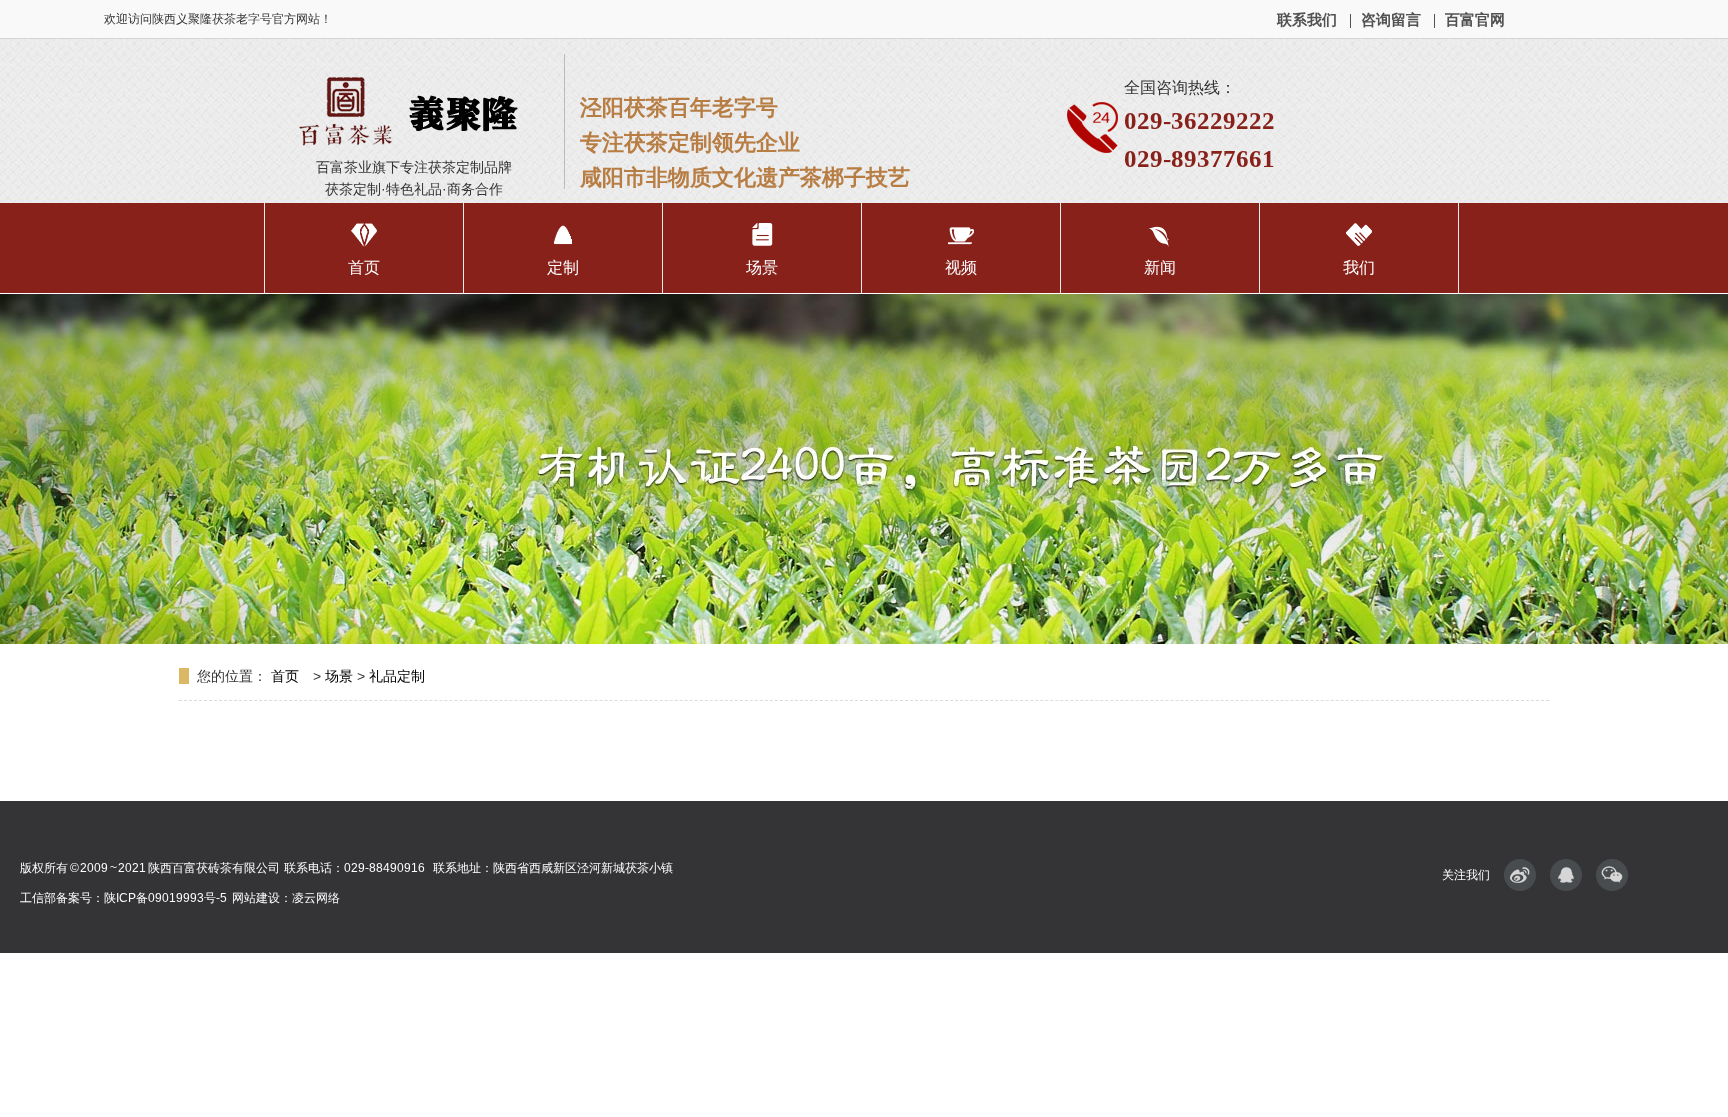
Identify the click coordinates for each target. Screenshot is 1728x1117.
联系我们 (1307, 19)
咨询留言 (1391, 19)
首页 (287, 676)
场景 (339, 676)
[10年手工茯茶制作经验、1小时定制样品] (864, 469)
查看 (364, 248)
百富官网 (1475, 19)
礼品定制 (397, 676)
